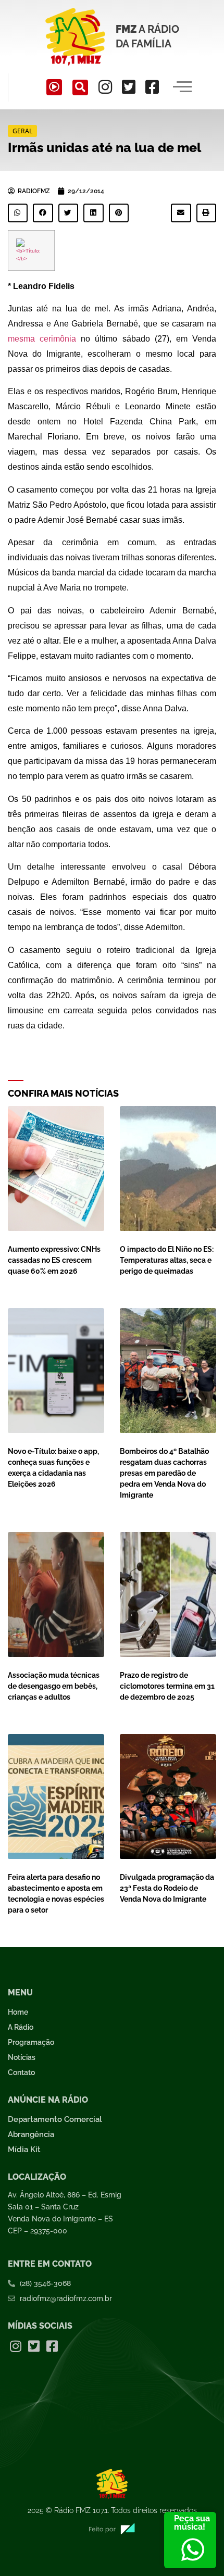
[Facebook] (152, 87)
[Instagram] (105, 87)
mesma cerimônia (42, 339)
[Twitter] (129, 87)
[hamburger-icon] (183, 87)
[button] (80, 87)
